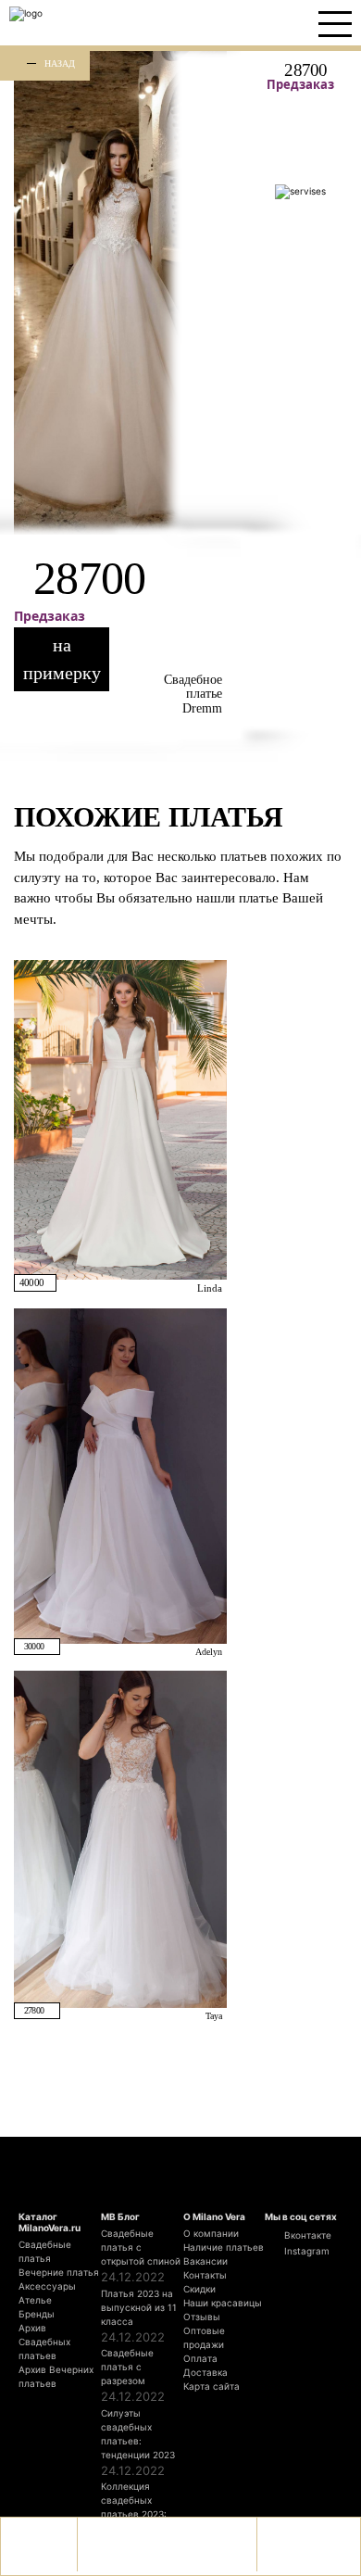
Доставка (205, 2372)
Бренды (37, 2314)
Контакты (205, 2275)
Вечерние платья (59, 2272)
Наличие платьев (224, 2247)
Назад (60, 63)
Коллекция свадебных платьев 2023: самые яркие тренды (134, 2514)
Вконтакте (306, 2235)
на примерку (62, 659)
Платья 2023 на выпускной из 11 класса (139, 2307)
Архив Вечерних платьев (56, 2376)
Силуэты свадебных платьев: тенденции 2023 (138, 2434)
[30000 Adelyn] (120, 1475)
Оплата (200, 2358)
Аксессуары (47, 2286)
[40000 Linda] (120, 1118)
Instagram (305, 2251)
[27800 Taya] (120, 1838)
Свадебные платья (45, 2251)
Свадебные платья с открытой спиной (141, 2247)
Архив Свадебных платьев (44, 2342)
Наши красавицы (223, 2303)
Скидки (199, 2289)
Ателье (35, 2300)
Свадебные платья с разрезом (127, 2367)
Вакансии (205, 2261)
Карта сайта (212, 2386)
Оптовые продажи (204, 2337)
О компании (211, 2233)
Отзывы (202, 2317)
